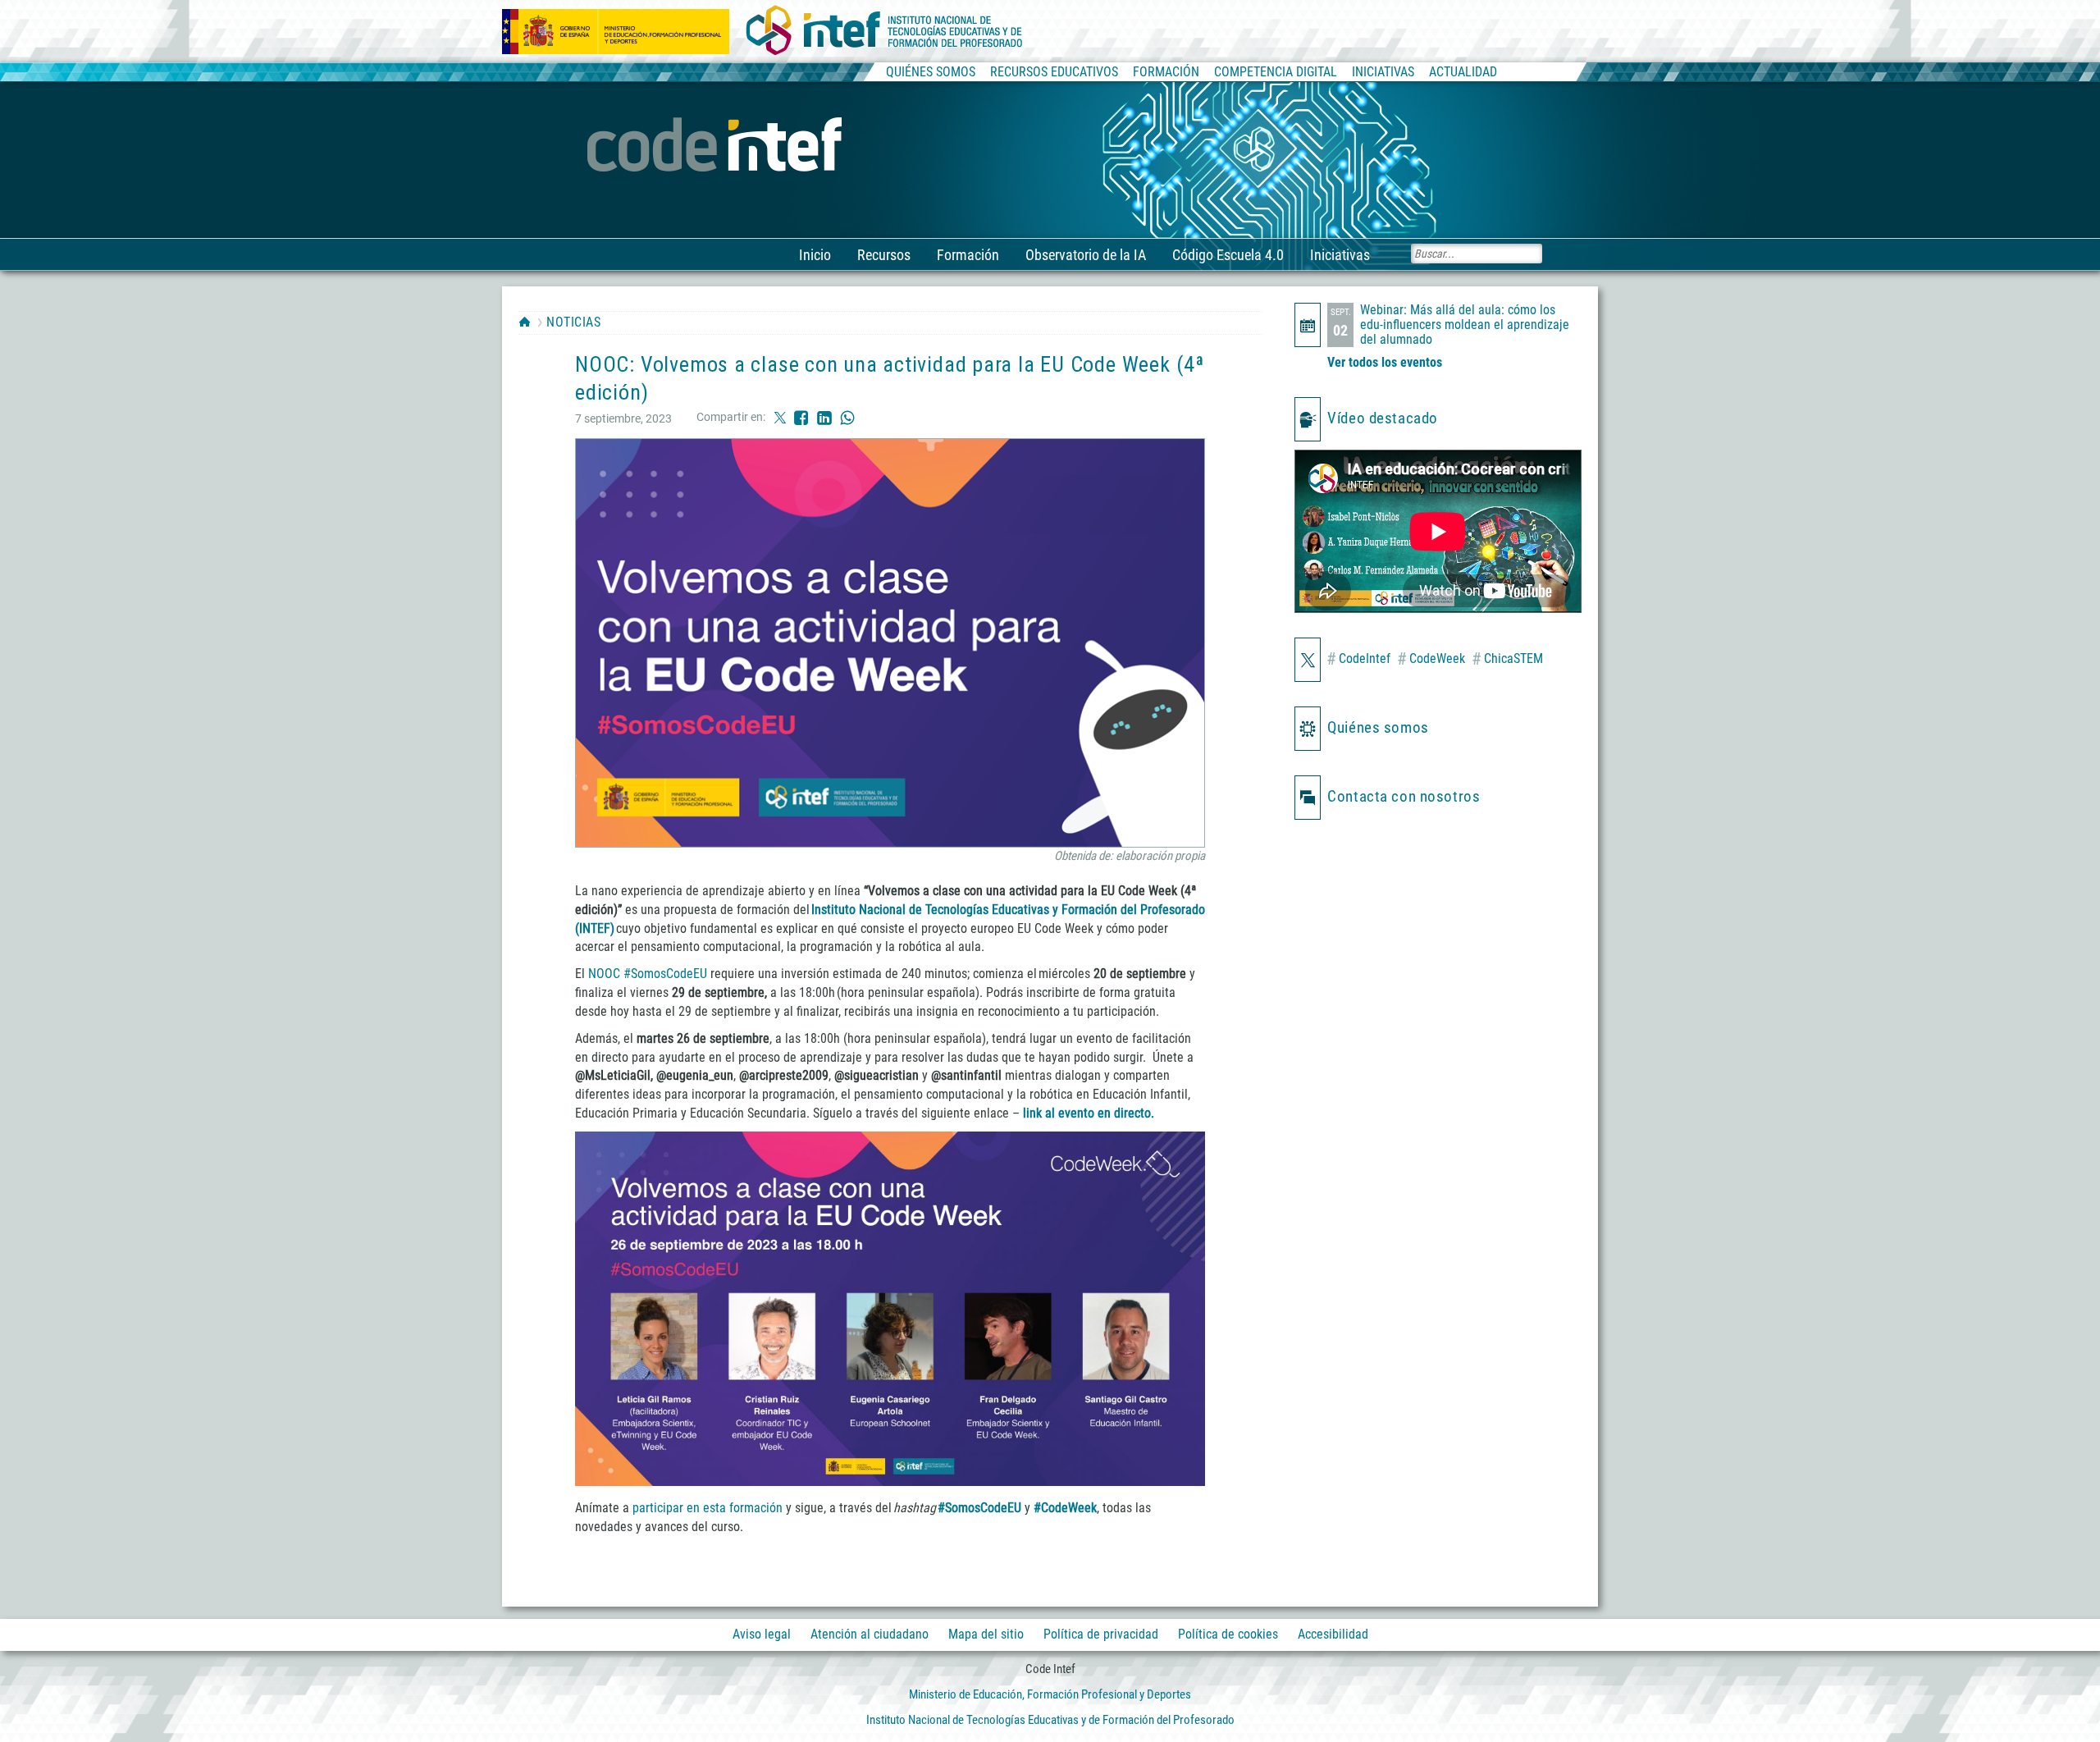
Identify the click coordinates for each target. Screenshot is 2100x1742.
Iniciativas (1340, 255)
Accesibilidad (1333, 1634)
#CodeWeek (1065, 1508)
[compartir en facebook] (801, 417)
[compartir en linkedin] (824, 417)
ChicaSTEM (1507, 659)
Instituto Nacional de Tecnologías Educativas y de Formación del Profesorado (1050, 1720)
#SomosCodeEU (979, 1508)
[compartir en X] (780, 417)
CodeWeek (1431, 659)
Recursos (884, 255)
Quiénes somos (1378, 727)
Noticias (573, 322)
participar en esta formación (708, 1508)
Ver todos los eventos (1385, 362)
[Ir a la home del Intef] (884, 31)
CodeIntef (1358, 659)
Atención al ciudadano (870, 1634)
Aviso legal (762, 1634)
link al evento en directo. (1089, 1113)
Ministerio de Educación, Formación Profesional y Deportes (1050, 1694)
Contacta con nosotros (1404, 796)
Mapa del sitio (986, 1634)
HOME (525, 322)
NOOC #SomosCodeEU (648, 974)
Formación (968, 255)
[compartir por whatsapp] (847, 417)
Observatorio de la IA (1086, 255)
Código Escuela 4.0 (1228, 255)
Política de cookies (1228, 1634)
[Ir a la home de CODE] (717, 146)
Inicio (815, 255)
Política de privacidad (1101, 1634)
